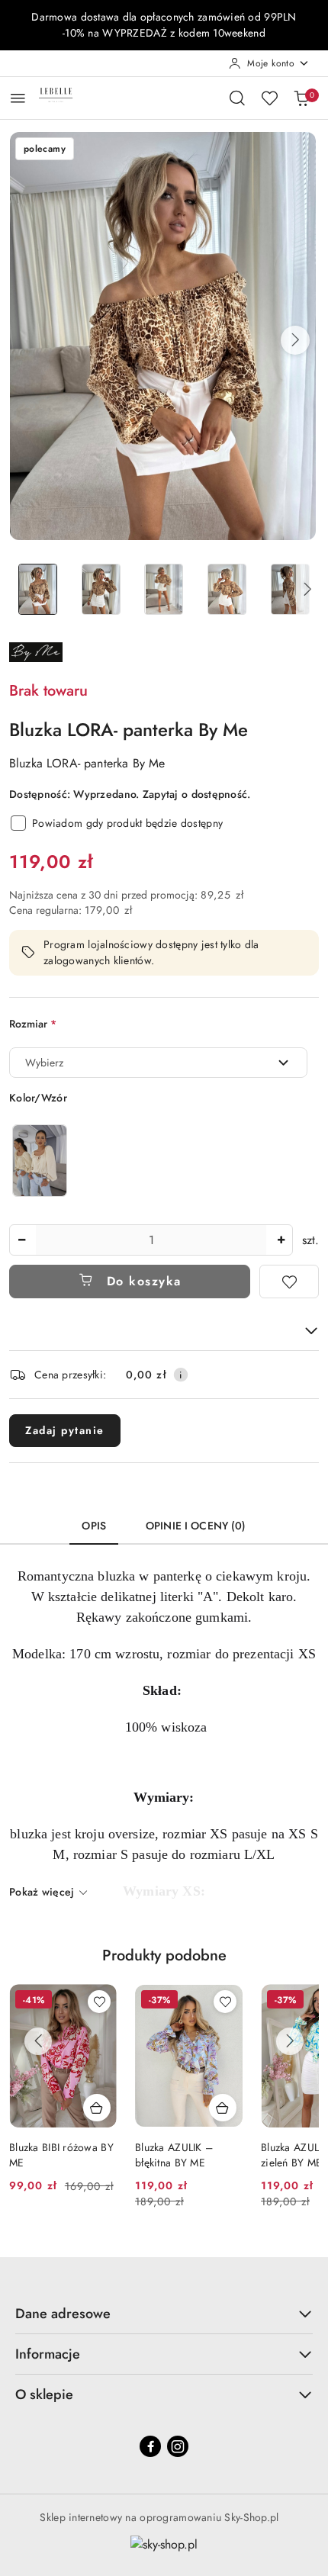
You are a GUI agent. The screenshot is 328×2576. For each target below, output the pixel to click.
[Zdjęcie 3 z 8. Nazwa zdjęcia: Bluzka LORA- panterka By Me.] (164, 589)
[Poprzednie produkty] (38, 2041)
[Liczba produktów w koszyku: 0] (301, 98)
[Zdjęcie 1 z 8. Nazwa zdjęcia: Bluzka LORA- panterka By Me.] (38, 589)
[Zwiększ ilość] (281, 1240)
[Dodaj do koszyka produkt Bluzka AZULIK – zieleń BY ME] (223, 2108)
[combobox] (158, 1063)
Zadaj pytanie (65, 1430)
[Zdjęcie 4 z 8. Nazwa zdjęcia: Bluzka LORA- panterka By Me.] (227, 589)
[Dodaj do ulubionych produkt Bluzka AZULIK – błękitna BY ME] (99, 2002)
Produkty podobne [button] (164, 1955)
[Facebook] (150, 2446)
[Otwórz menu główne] (18, 98)
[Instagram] (178, 2446)
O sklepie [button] (44, 2394)
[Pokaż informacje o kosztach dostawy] (181, 1375)
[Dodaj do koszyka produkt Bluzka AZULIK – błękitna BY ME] (97, 2108)
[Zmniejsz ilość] (21, 1240)
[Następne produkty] (290, 2041)
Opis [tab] (94, 1526)
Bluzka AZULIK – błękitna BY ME (48, 2155)
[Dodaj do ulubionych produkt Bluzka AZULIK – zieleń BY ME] (225, 2002)
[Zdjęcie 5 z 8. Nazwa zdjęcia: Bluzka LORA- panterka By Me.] (290, 589)
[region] (40, 1161)
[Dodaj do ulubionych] (289, 1282)
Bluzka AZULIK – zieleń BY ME (174, 2155)
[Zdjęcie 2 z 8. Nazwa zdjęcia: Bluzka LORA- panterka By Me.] (101, 589)
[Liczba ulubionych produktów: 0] (269, 98)
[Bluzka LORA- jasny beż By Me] (40, 1161)
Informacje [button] (48, 2354)
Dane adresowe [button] (63, 2314)
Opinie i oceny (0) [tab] (196, 1526)
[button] (295, 340)
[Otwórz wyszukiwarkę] (237, 98)
